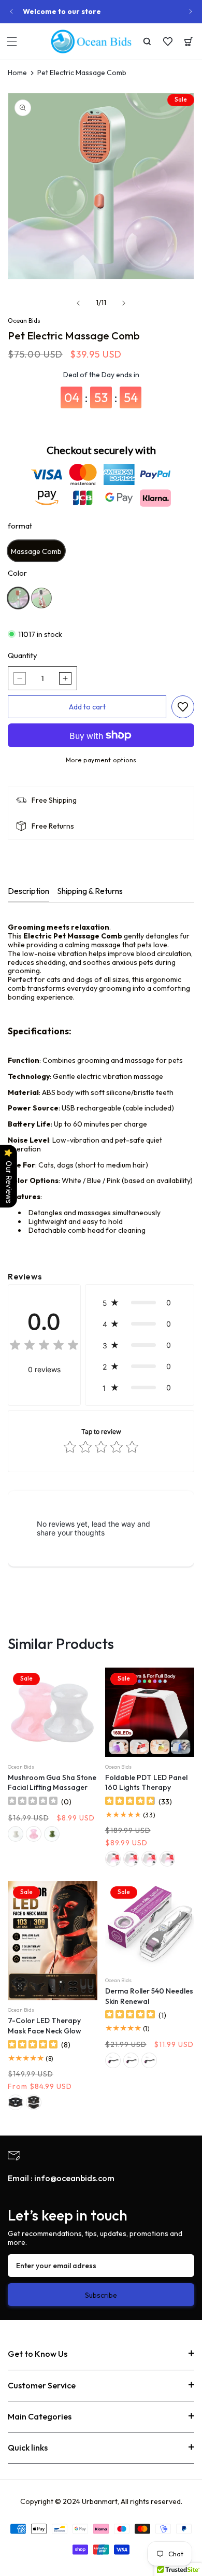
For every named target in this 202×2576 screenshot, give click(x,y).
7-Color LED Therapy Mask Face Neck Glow (45, 2026)
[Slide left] (78, 303)
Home (17, 73)
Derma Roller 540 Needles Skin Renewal (149, 1996)
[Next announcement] (191, 11)
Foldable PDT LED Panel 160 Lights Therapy (146, 1783)
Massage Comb (36, 551)
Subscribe (101, 2295)
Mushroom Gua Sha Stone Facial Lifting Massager (52, 1783)
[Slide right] (124, 303)
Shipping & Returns (90, 891)
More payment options (101, 760)
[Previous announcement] (11, 11)
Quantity (23, 656)
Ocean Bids (24, 321)
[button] (12, 41)
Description (28, 891)
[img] (44, 1347)
